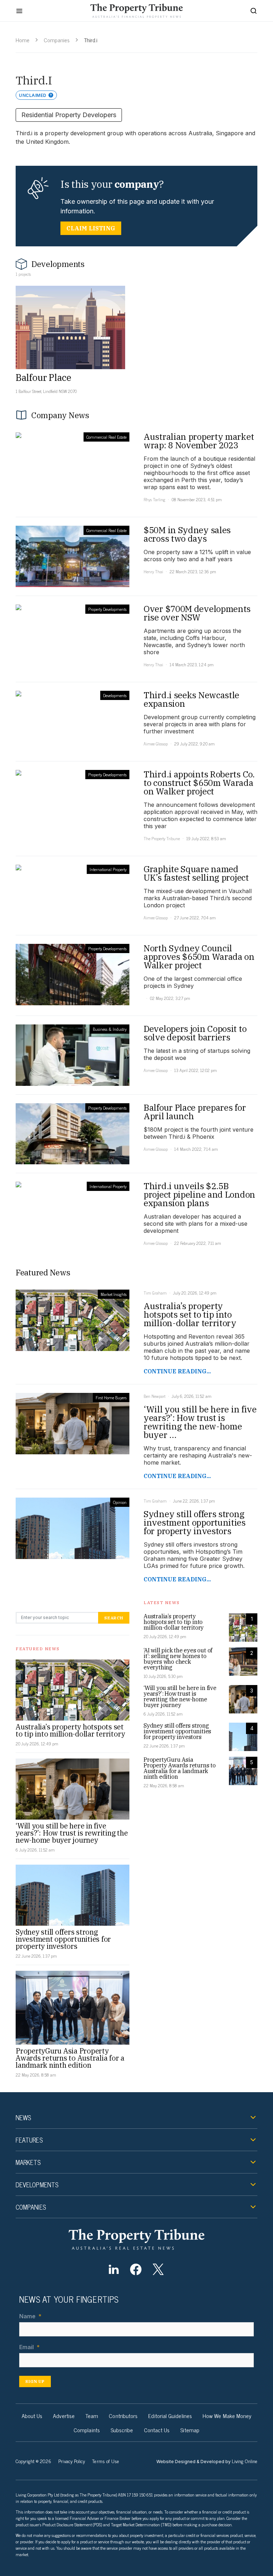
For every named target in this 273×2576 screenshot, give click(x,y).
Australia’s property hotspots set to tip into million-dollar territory (70, 1730)
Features (29, 2140)
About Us (32, 2416)
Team (92, 2416)
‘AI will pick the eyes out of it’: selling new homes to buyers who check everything (178, 1659)
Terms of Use (106, 2461)
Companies (57, 40)
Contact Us (157, 2430)
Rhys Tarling (154, 499)
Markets (28, 2162)
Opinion (120, 1502)
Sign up (35, 2381)
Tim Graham (155, 1293)
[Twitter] (158, 2269)
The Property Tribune (162, 838)
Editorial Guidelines (170, 2416)
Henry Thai (153, 571)
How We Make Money (227, 2416)
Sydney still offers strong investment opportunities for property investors (63, 1939)
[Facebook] (136, 2269)
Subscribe (122, 2430)
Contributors (123, 2416)
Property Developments (107, 609)
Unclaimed (33, 95)
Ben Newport (154, 1396)
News (23, 2117)
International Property (108, 869)
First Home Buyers (111, 1398)
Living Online (245, 2461)
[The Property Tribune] (136, 2239)
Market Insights (114, 1294)
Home (23, 40)
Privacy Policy (72, 2461)
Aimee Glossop (156, 744)
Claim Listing (91, 228)
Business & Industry (110, 1029)
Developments (115, 695)
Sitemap (190, 2430)
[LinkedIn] (114, 2269)
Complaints (87, 2430)
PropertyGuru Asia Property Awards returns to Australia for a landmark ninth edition (70, 2058)
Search (114, 1618)
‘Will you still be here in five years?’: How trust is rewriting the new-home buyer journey (72, 1833)
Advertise (64, 2416)
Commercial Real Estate (106, 437)
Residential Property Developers (69, 115)
